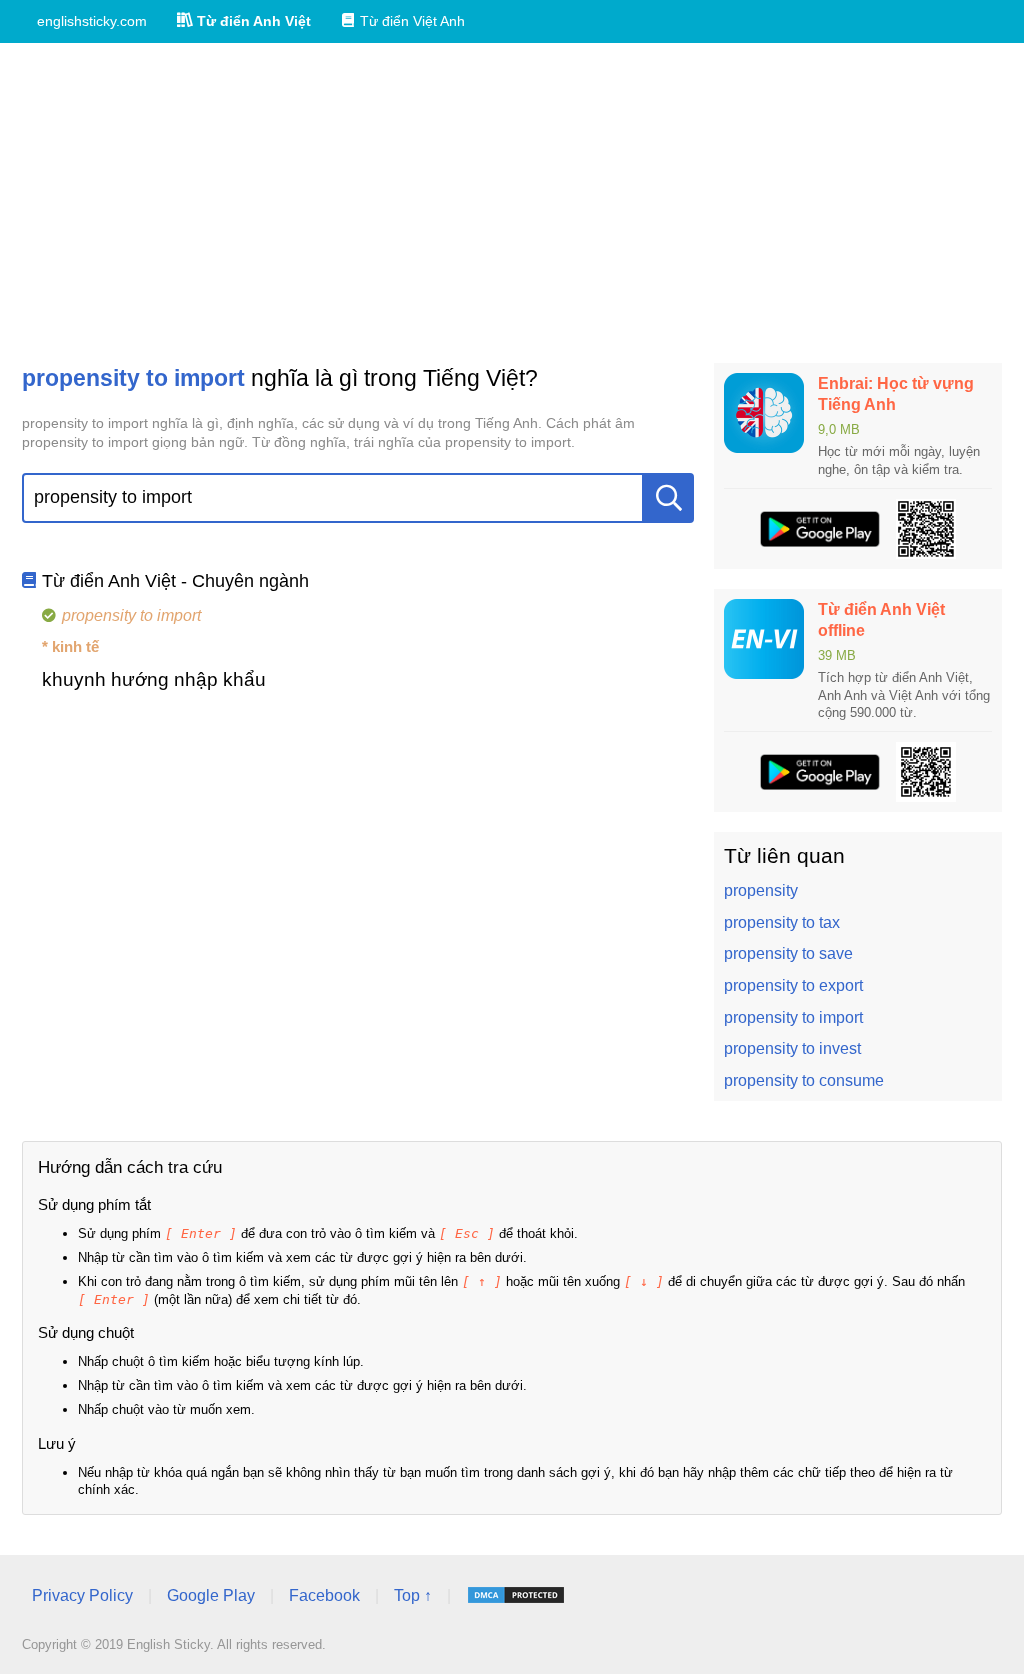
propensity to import (793, 1017)
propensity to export (793, 985)
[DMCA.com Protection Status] (516, 1595)
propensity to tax (782, 922)
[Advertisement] (512, 203)
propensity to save (788, 953)
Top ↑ (413, 1595)
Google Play (211, 1595)
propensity (761, 890)
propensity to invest (792, 1048)
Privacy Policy (82, 1595)
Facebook (324, 1595)
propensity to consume (804, 1080)
